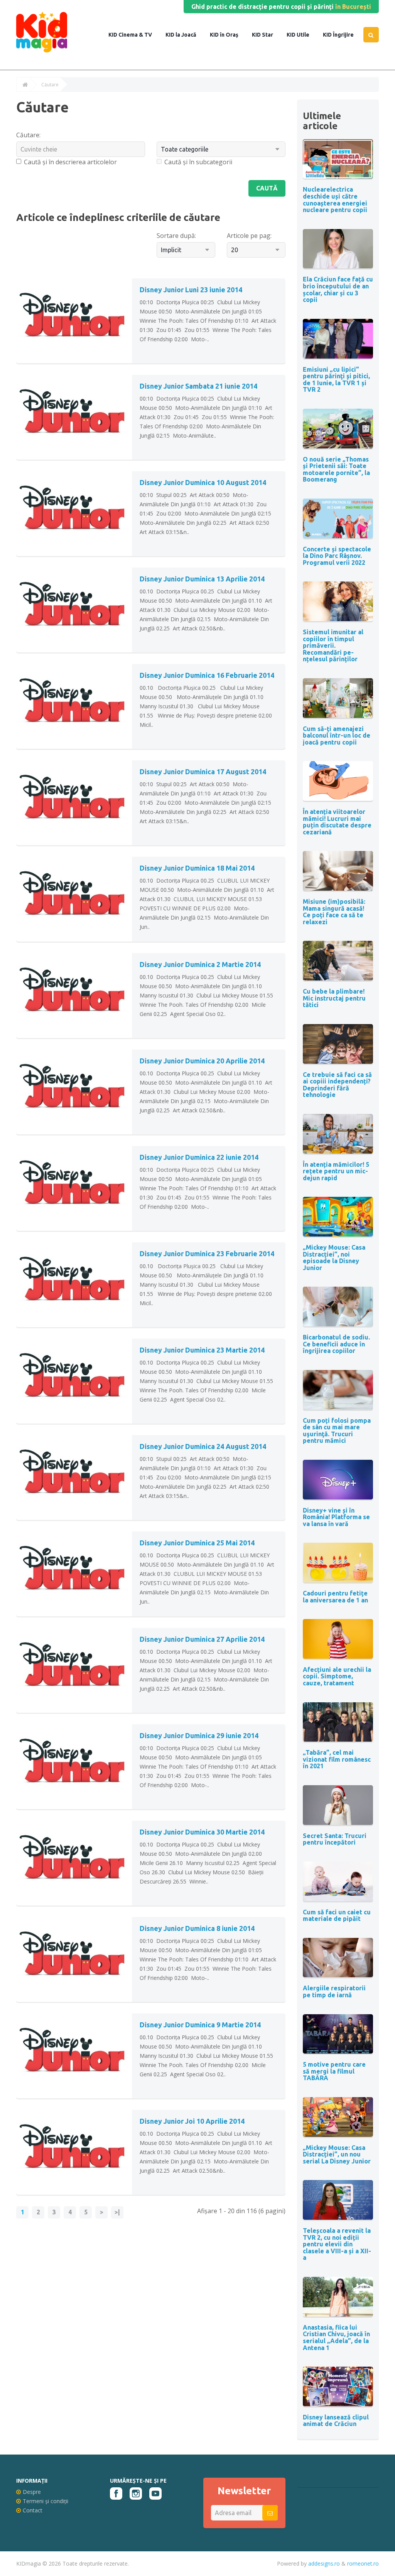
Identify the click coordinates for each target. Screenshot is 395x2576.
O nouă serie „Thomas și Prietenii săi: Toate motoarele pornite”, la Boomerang (336, 469)
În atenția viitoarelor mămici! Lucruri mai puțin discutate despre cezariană (337, 822)
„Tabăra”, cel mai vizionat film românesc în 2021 (337, 1759)
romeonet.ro (363, 2563)
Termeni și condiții (46, 2501)
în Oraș (229, 35)
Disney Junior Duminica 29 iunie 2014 (199, 1735)
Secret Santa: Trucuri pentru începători (335, 1839)
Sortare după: (176, 236)
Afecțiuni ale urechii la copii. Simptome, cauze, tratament (337, 1676)
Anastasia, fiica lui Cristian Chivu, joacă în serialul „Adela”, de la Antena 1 (336, 2338)
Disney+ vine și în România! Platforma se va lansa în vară (336, 1517)
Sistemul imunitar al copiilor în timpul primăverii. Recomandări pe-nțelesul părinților (333, 645)
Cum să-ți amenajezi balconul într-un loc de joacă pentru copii (337, 735)
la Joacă (185, 35)
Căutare (50, 85)
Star (267, 35)
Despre (32, 2492)
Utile (302, 35)
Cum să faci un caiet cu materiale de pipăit (337, 1916)
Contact (33, 2510)
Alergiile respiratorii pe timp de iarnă (334, 1991)
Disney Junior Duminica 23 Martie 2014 (202, 1350)
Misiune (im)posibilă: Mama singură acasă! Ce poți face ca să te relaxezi (334, 912)
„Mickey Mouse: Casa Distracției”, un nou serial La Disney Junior (337, 2154)
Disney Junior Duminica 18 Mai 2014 (197, 868)
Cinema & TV (135, 35)
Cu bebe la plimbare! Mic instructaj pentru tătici (334, 998)
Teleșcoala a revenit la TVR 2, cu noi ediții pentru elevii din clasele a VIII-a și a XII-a (337, 2244)
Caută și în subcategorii (198, 162)
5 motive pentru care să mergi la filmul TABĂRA (334, 2071)
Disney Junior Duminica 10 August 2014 (203, 482)
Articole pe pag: (249, 236)
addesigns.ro (324, 2563)
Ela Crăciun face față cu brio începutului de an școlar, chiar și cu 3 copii (338, 289)
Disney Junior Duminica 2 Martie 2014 (200, 964)
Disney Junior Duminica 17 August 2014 (203, 772)
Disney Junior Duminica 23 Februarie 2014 (207, 1253)
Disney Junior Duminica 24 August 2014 (203, 1446)
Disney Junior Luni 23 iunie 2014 (191, 290)
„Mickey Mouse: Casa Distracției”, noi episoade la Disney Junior (334, 1258)
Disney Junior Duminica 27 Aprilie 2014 (202, 1639)
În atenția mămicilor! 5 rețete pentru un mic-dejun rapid (336, 1171)
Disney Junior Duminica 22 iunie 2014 (199, 1157)
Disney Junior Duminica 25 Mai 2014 (197, 1543)
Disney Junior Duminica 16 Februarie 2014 (207, 675)
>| (117, 2212)
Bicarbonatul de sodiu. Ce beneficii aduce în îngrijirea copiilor (336, 1344)
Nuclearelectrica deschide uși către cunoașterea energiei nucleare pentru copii (335, 200)
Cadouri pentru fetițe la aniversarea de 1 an (335, 1597)
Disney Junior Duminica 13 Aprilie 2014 (202, 579)
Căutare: (28, 135)
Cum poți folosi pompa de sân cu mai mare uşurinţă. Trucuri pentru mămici (337, 1431)
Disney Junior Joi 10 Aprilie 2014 (192, 2121)
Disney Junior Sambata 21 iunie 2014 (198, 386)
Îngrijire (343, 35)
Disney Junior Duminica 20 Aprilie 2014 (202, 1061)
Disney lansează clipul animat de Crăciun (336, 2421)
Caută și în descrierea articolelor (70, 162)
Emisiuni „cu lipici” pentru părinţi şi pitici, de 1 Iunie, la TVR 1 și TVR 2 (336, 380)
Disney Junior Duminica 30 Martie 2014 (202, 1832)
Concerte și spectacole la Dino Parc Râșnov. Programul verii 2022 (337, 556)
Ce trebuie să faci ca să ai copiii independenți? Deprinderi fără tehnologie (337, 1085)
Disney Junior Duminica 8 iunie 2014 (197, 1928)
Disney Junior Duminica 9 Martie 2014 (200, 2025)
